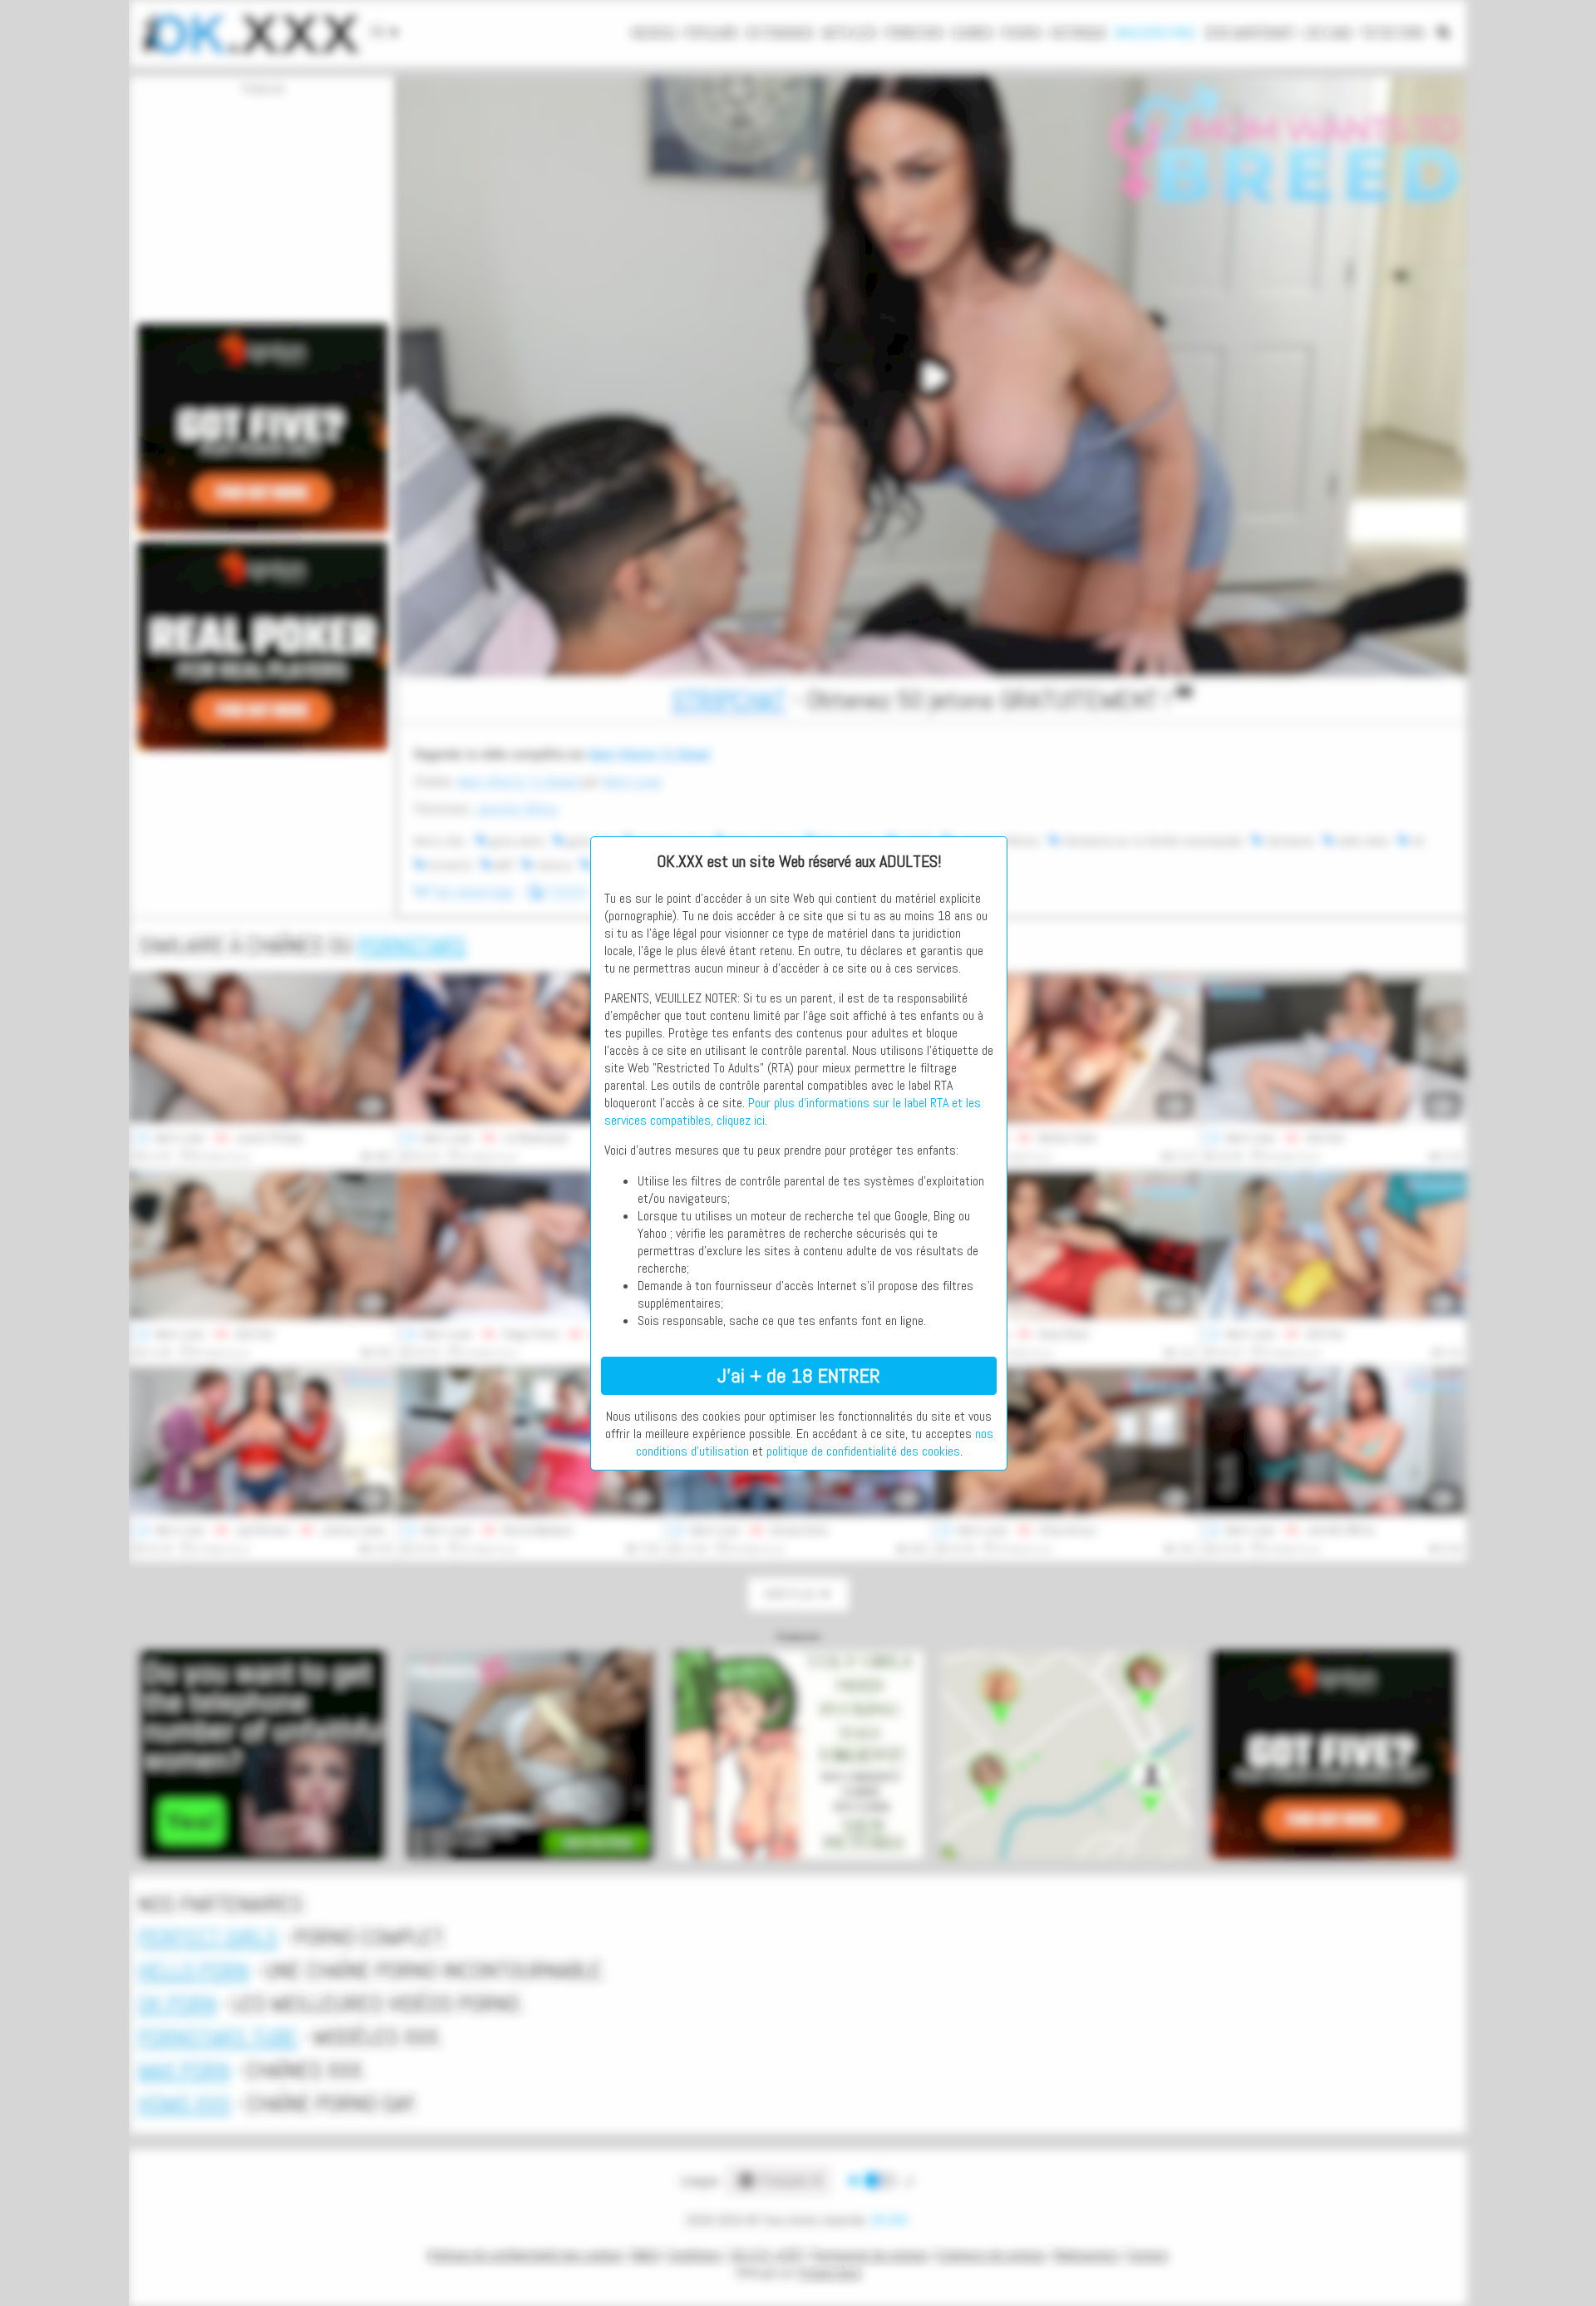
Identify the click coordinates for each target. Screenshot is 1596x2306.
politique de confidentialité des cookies (863, 1451)
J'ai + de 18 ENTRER (799, 1375)
